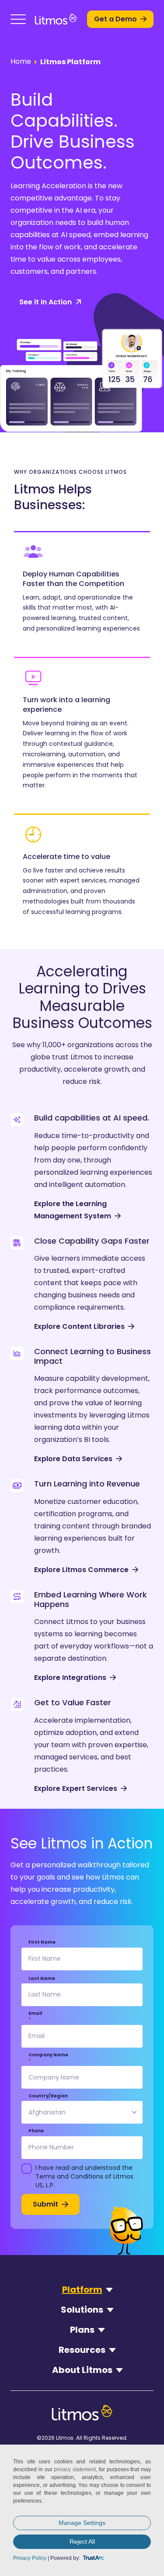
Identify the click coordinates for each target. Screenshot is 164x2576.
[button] (18, 19)
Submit (45, 2204)
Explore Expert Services (76, 1788)
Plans (82, 2330)
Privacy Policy (30, 2558)
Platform (82, 2290)
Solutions (82, 2310)
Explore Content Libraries (79, 1326)
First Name (42, 1942)
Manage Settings (82, 2523)
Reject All (82, 2542)
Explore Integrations (70, 1678)
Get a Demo (115, 19)
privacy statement (75, 2469)
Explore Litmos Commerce (81, 1570)
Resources (82, 2350)
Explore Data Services (73, 1459)
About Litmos (82, 2370)
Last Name (42, 1979)
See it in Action (45, 302)
